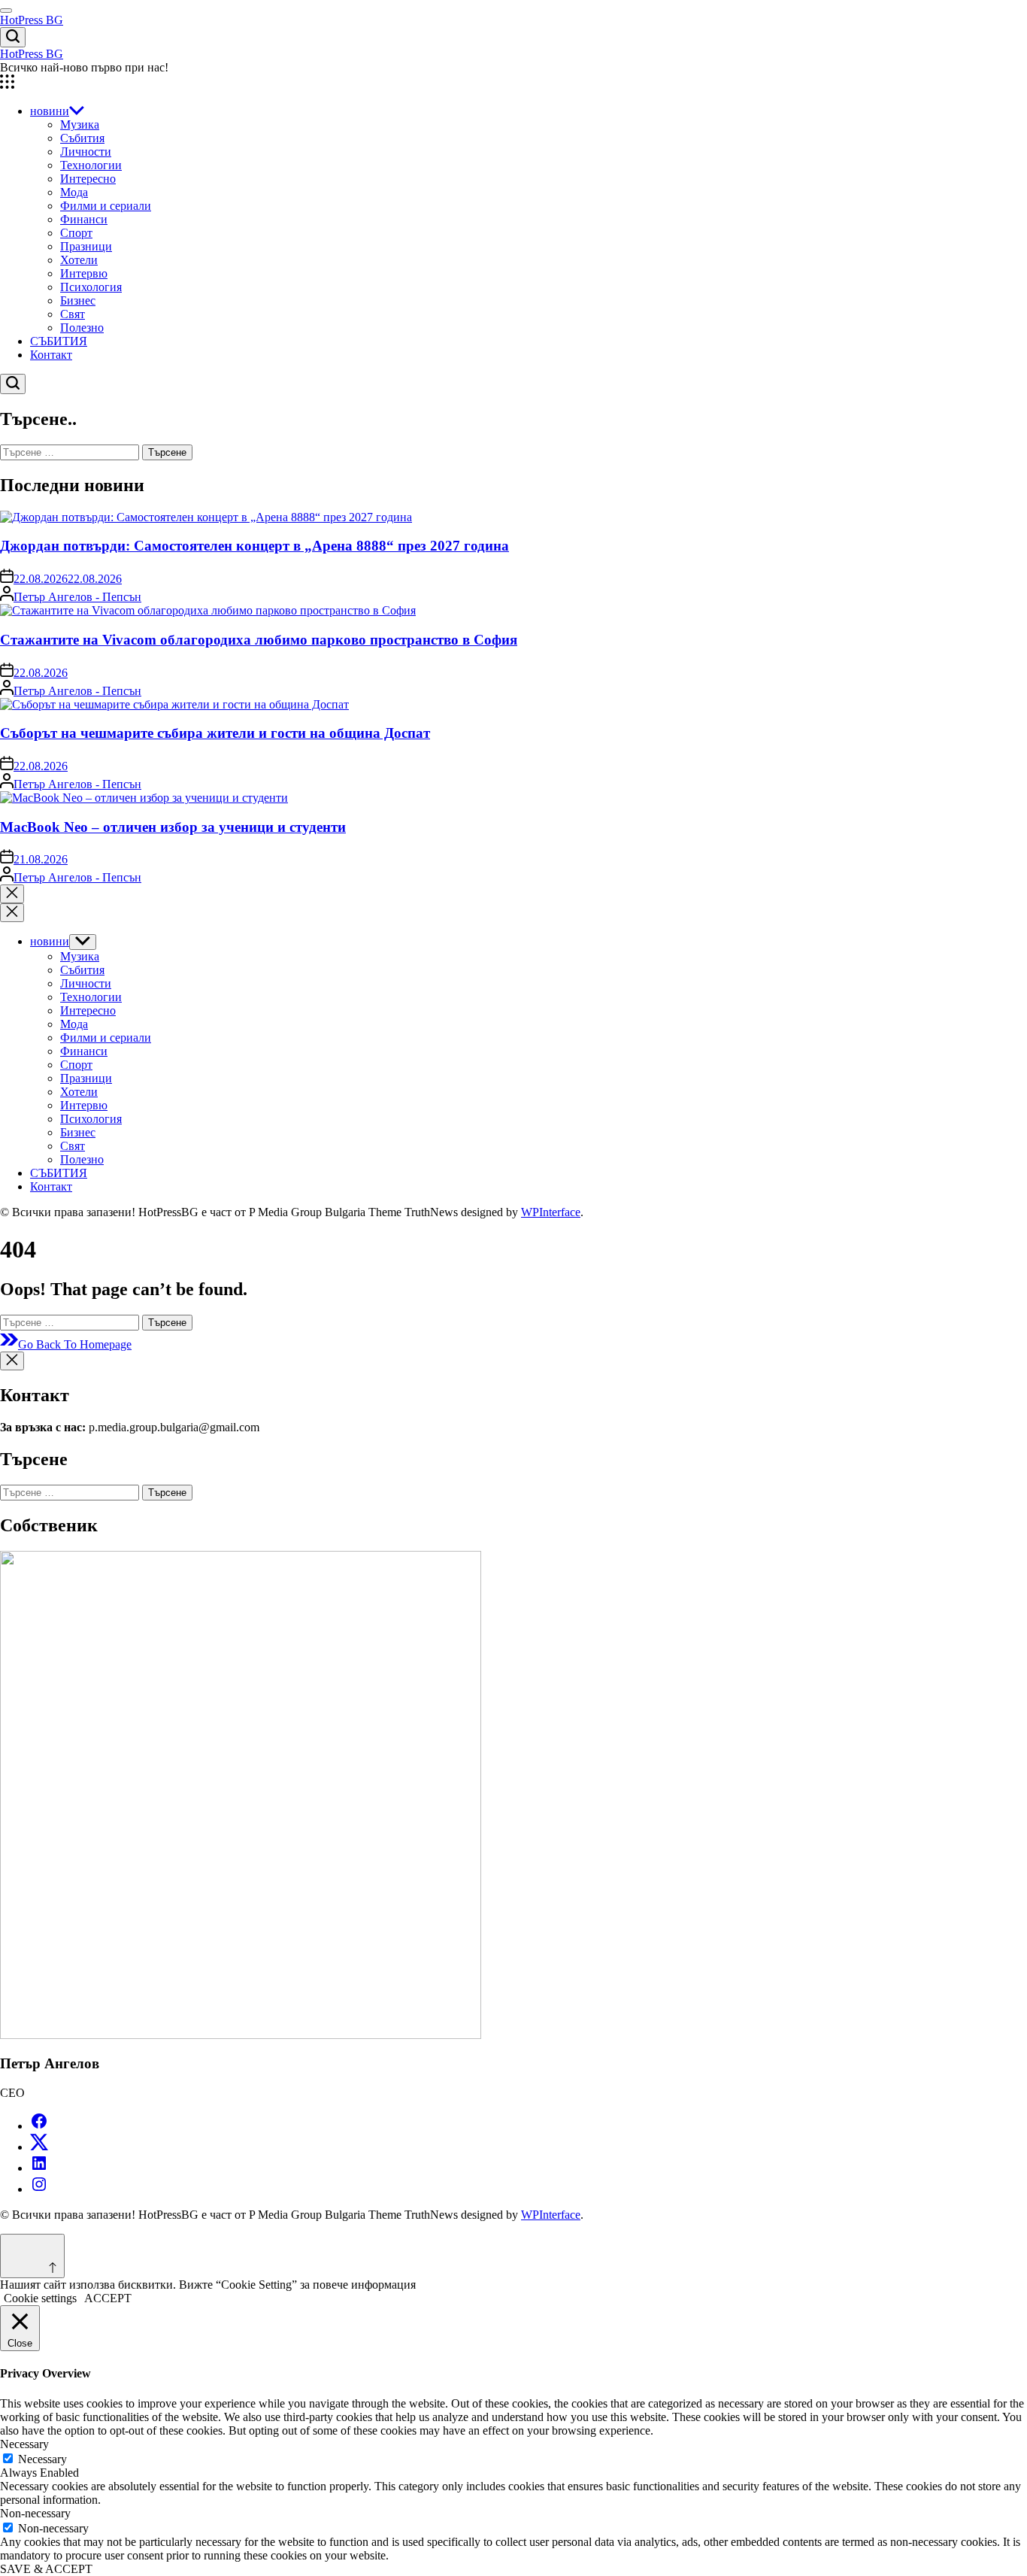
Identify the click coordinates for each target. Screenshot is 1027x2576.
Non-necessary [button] (35, 2513)
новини (50, 111)
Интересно (88, 179)
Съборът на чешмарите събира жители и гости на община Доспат (215, 733)
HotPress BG (32, 20)
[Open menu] (513, 83)
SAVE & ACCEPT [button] (46, 2569)
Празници (86, 246)
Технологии (91, 165)
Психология (91, 287)
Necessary (42, 2459)
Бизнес (78, 300)
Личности (86, 152)
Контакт (51, 355)
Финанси (84, 219)
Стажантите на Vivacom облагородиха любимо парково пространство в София (259, 640)
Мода (74, 192)
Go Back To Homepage (75, 1344)
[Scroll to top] (32, 2256)
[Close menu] (12, 1361)
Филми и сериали (106, 206)
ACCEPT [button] (108, 2298)
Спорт (76, 233)
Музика (80, 124)
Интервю (84, 273)
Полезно (82, 328)
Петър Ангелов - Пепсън (77, 597)
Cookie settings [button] (40, 2298)
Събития (82, 138)
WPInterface (551, 1212)
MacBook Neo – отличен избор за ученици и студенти (173, 827)
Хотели (79, 260)
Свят (73, 314)
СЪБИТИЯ (59, 341)
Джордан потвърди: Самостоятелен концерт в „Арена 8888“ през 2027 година (254, 546)
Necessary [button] (24, 2444)
